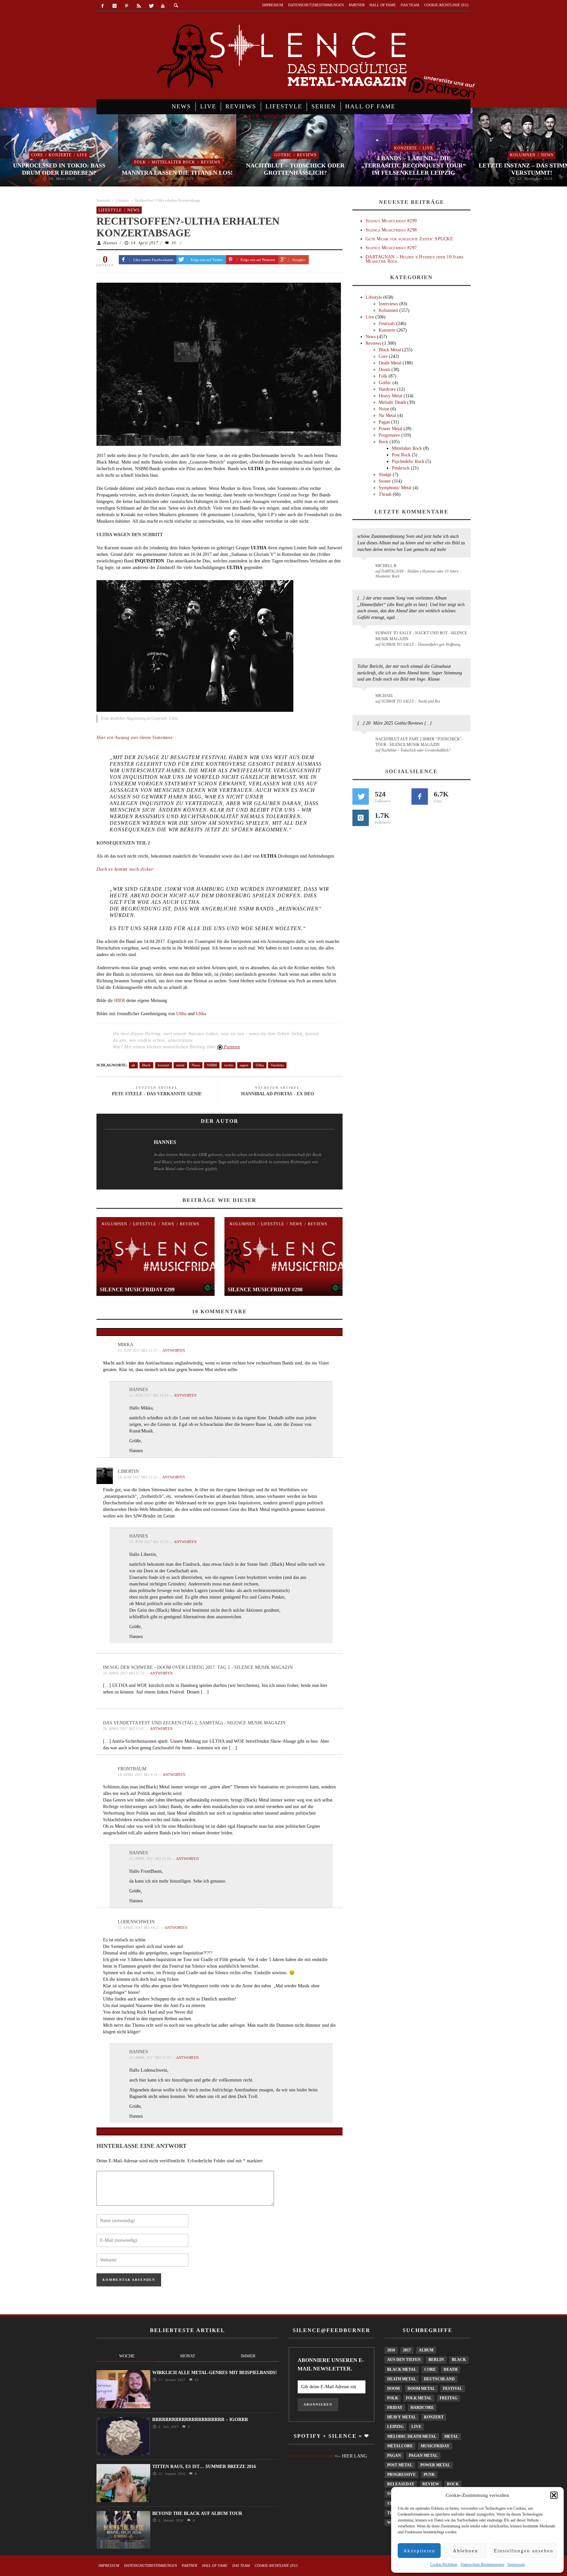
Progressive (389, 435)
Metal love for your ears (311, 2456)
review (431, 2484)
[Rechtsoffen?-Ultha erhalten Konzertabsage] (219, 364)
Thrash (385, 494)
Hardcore (387, 389)
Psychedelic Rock (408, 461)
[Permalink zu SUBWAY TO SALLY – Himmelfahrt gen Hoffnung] (365, 637)
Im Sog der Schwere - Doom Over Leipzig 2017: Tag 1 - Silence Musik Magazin (198, 1667)
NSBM (212, 1065)
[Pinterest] (127, 6)
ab (133, 1065)
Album (426, 2350)
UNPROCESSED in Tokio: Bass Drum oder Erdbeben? (59, 169)
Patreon (231, 1047)
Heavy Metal (390, 396)
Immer (248, 2356)
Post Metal (400, 2465)
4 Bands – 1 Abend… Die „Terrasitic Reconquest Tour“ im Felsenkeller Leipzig (413, 165)
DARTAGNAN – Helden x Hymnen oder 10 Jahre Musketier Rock (415, 259)
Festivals (387, 324)
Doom (384, 370)
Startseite (103, 200)
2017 (407, 2350)
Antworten (174, 1350)
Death (451, 2369)
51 (196, 2380)
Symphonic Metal (395, 488)
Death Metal (390, 363)
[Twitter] (151, 6)
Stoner (385, 481)
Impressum (516, 2565)
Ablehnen (465, 2551)
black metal (402, 2369)
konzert (164, 1065)
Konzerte (60, 155)
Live (82, 155)
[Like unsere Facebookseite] (420, 797)
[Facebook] (103, 6)
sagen (244, 1065)
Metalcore (400, 2446)
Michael (384, 696)
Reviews (211, 162)
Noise (384, 409)
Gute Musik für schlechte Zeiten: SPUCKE (409, 239)
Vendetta (277, 1065)
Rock (383, 442)
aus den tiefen (404, 2360)
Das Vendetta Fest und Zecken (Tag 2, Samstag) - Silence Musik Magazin (194, 1723)
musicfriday (435, 2446)
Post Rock (401, 455)
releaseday (401, 2484)
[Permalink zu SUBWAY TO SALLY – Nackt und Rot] (365, 699)
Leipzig (395, 2427)
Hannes (110, 243)
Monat (188, 2356)
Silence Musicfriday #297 (391, 248)
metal (180, 1065)
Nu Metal (387, 415)
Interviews (388, 304)
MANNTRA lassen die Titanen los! (177, 173)
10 (174, 243)
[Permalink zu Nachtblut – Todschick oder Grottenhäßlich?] (365, 743)
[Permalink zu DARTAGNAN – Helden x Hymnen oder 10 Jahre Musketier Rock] (365, 569)
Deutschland (439, 2379)
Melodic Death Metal (412, 2436)
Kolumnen (523, 155)
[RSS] (139, 6)
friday (395, 2408)
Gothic (283, 155)
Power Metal (390, 429)
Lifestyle (122, 200)
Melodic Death (392, 402)
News (547, 155)
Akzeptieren (419, 2551)
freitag (449, 2398)
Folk (140, 162)
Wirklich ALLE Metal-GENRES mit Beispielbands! (215, 2373)
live (416, 2427)
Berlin (436, 2360)
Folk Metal (419, 2398)
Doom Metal (421, 2389)
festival (453, 2389)
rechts (229, 1065)
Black (146, 1065)
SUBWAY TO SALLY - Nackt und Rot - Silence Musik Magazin (421, 636)
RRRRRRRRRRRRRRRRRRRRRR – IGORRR (200, 2420)
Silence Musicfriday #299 (137, 1289)
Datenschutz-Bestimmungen (483, 2565)
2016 (391, 2350)
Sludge (385, 475)
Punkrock (401, 468)
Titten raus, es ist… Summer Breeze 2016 (204, 2467)
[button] (554, 2495)
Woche (127, 2356)
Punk (429, 2475)
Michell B (386, 566)
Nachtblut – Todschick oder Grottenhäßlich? (295, 169)
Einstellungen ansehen (524, 2551)
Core (37, 155)
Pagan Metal (423, 2456)
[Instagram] (115, 6)
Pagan (384, 422)
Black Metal (390, 350)
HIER (120, 1001)
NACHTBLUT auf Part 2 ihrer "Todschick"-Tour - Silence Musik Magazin (419, 742)
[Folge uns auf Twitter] (361, 797)
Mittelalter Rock (173, 162)
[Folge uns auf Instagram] (361, 818)
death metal (402, 2379)
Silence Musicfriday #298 (265, 1289)
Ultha (181, 1014)
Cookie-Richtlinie (444, 2565)
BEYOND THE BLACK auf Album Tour (197, 2513)
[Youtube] (163, 6)
